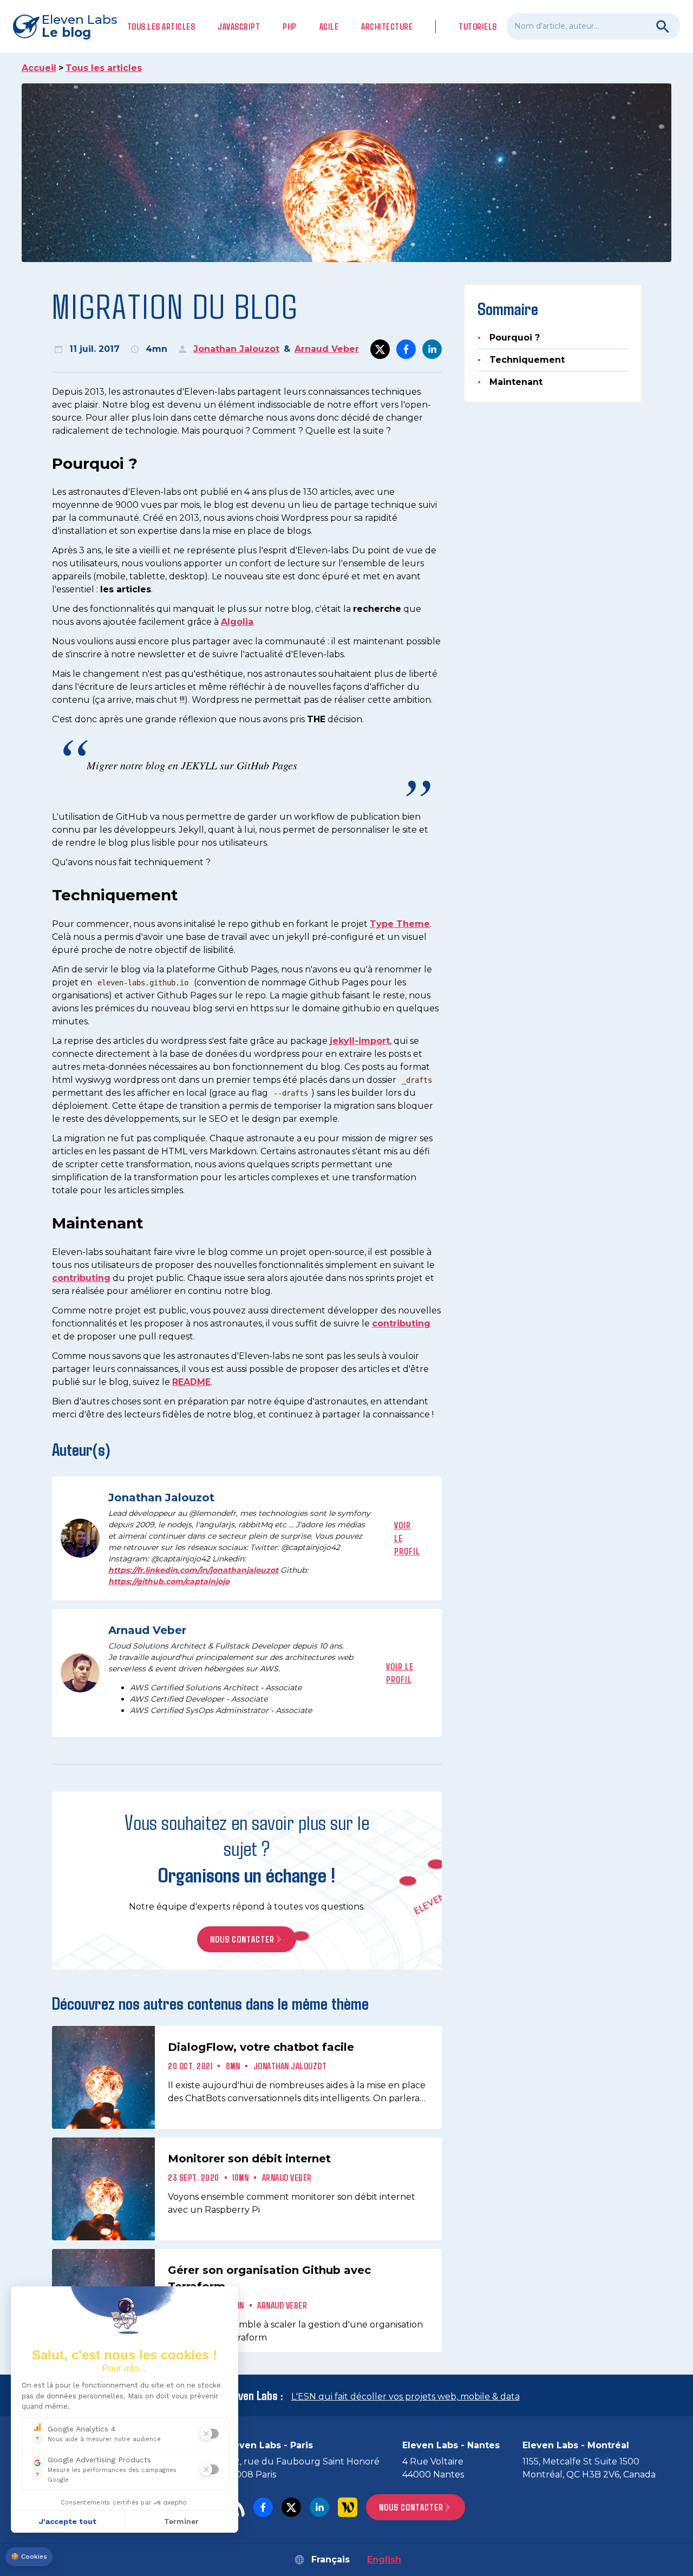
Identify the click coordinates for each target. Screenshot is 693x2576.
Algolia (237, 622)
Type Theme (400, 924)
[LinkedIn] (319, 2507)
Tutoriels (478, 26)
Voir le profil (407, 1538)
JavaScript (239, 26)
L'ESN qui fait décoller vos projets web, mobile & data (406, 2397)
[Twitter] (291, 2507)
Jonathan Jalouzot (236, 349)
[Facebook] (263, 2507)
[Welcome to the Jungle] (348, 2507)
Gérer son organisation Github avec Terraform (269, 2278)
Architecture (387, 26)
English (384, 2559)
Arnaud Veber (327, 349)
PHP (290, 26)
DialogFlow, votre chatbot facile (261, 2047)
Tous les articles (161, 26)
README (191, 1382)
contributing (81, 1278)
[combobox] (593, 26)
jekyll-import (360, 1041)
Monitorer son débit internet (249, 2159)
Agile (329, 26)
